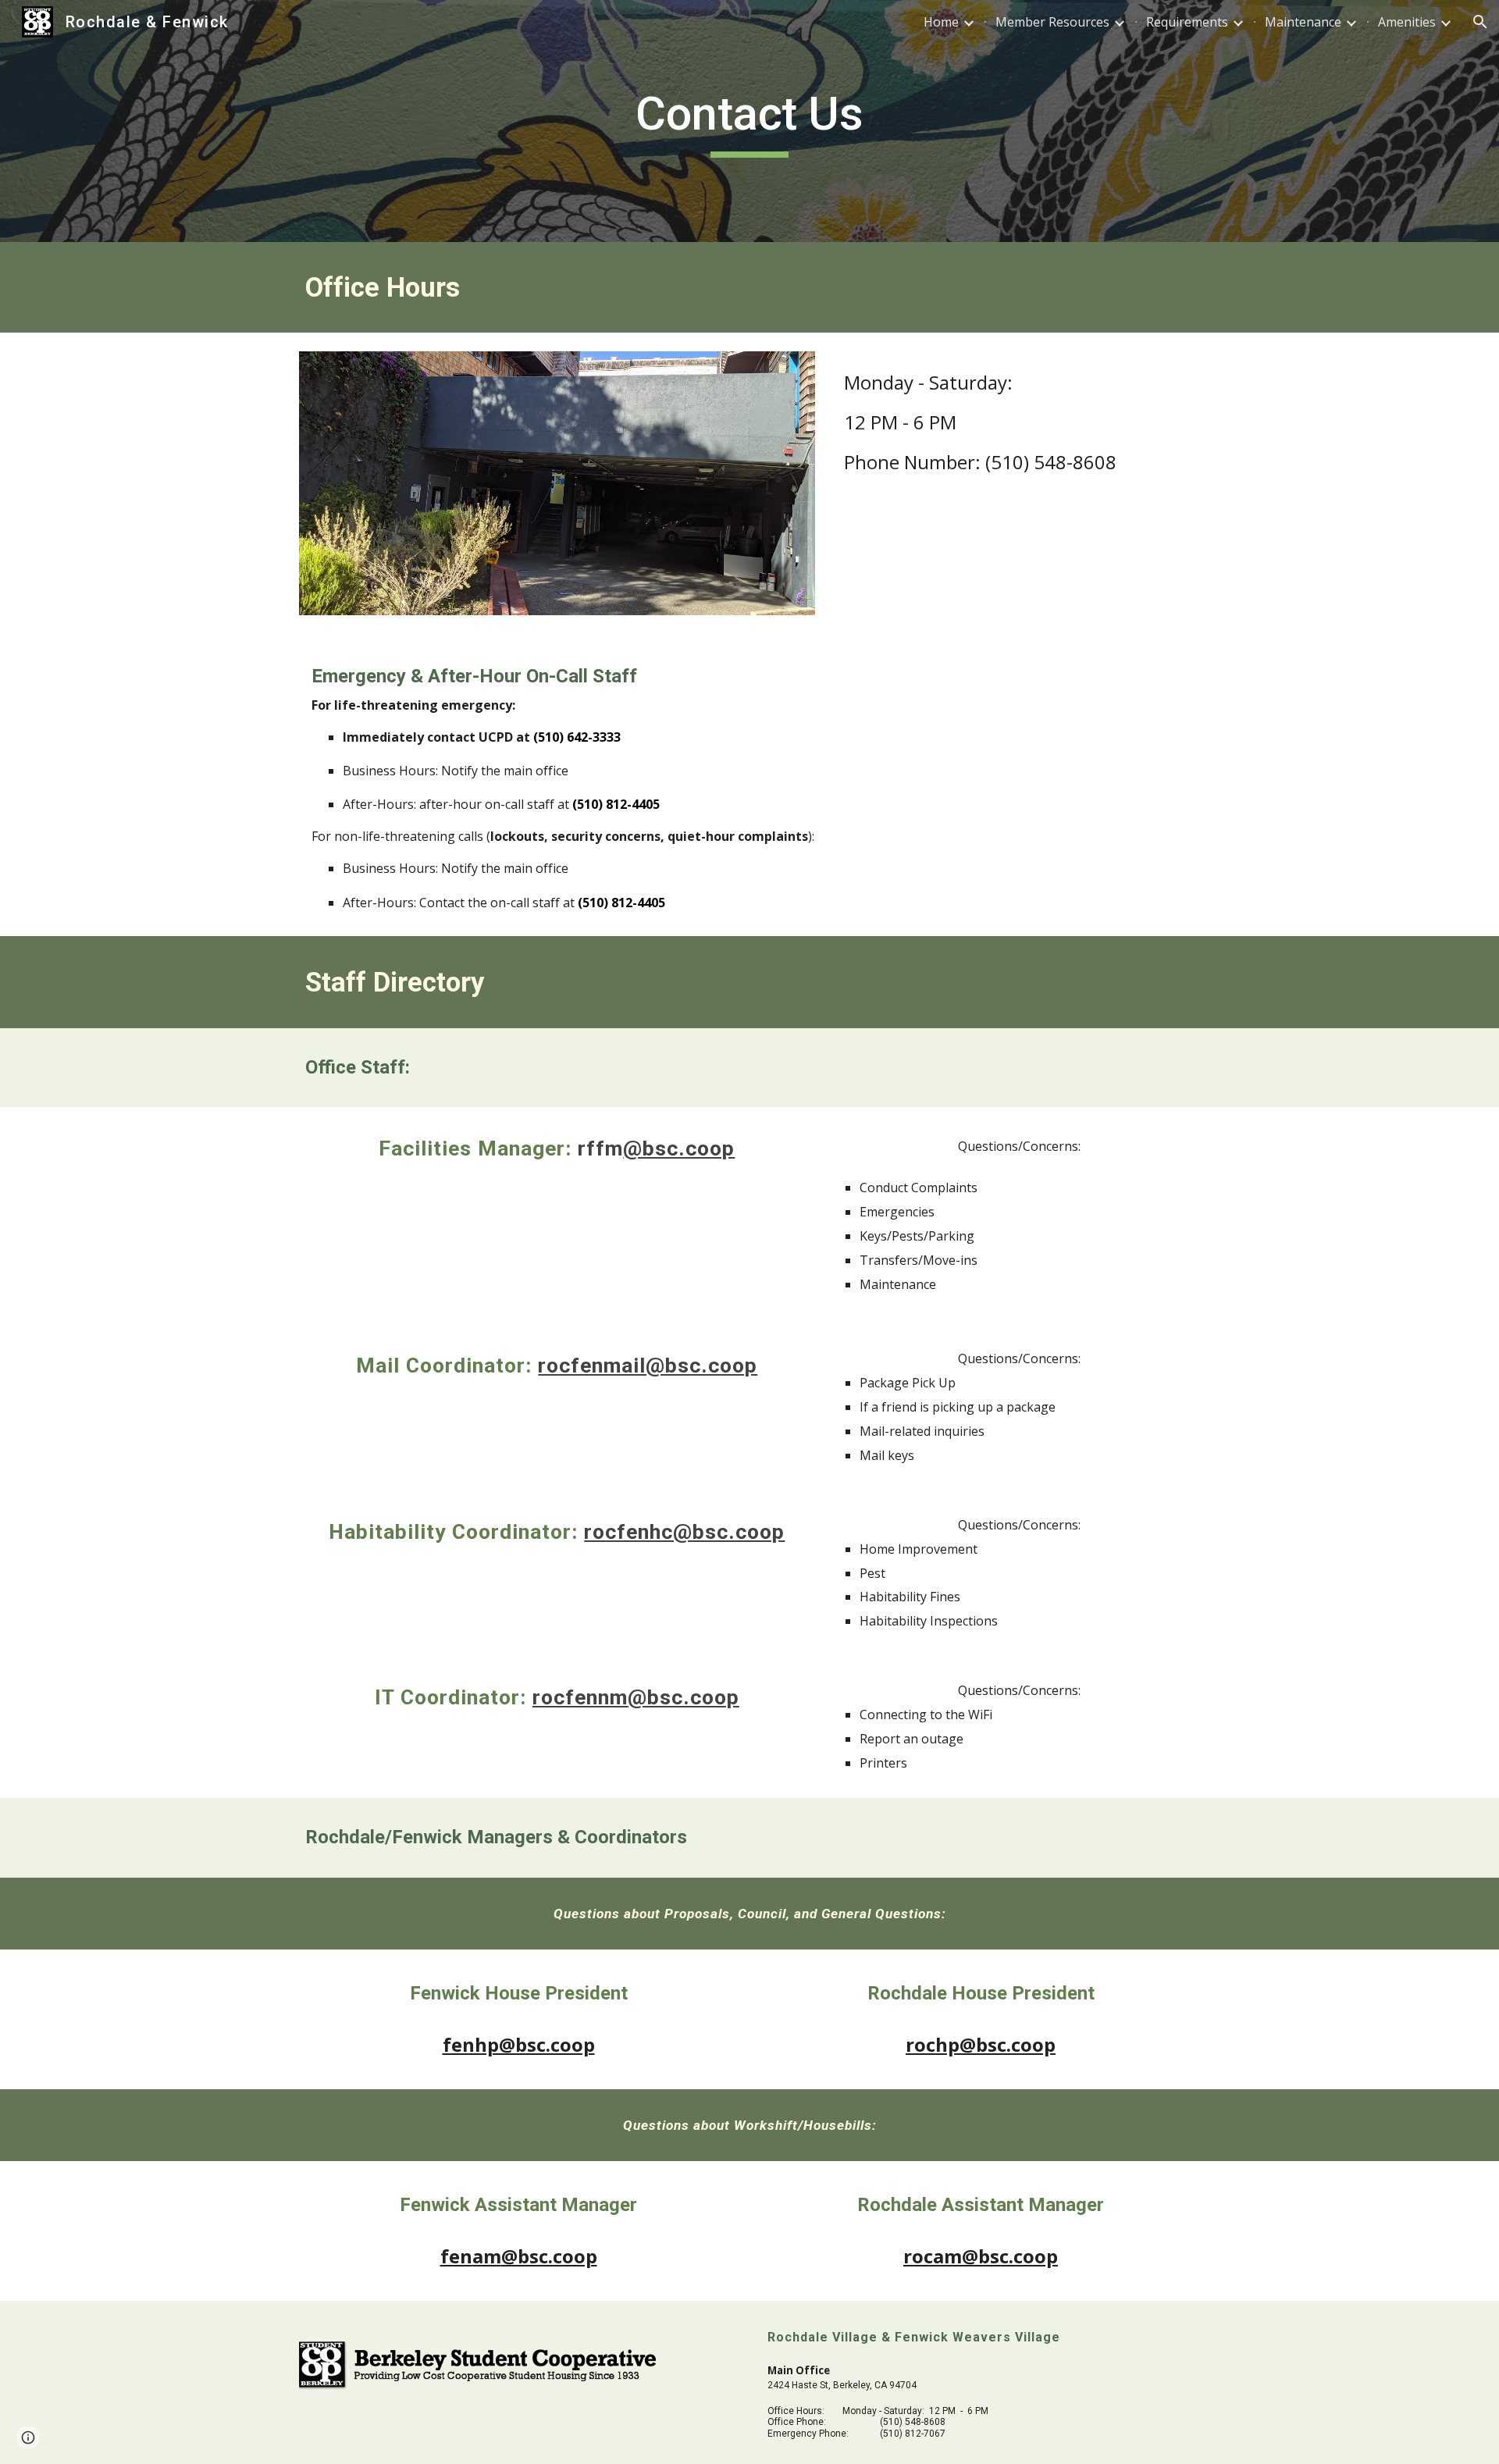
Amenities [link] (1407, 22)
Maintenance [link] (1303, 22)
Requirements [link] (1187, 22)
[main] (749, 121)
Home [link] (941, 22)
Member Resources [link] (1052, 22)
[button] (1480, 22)
